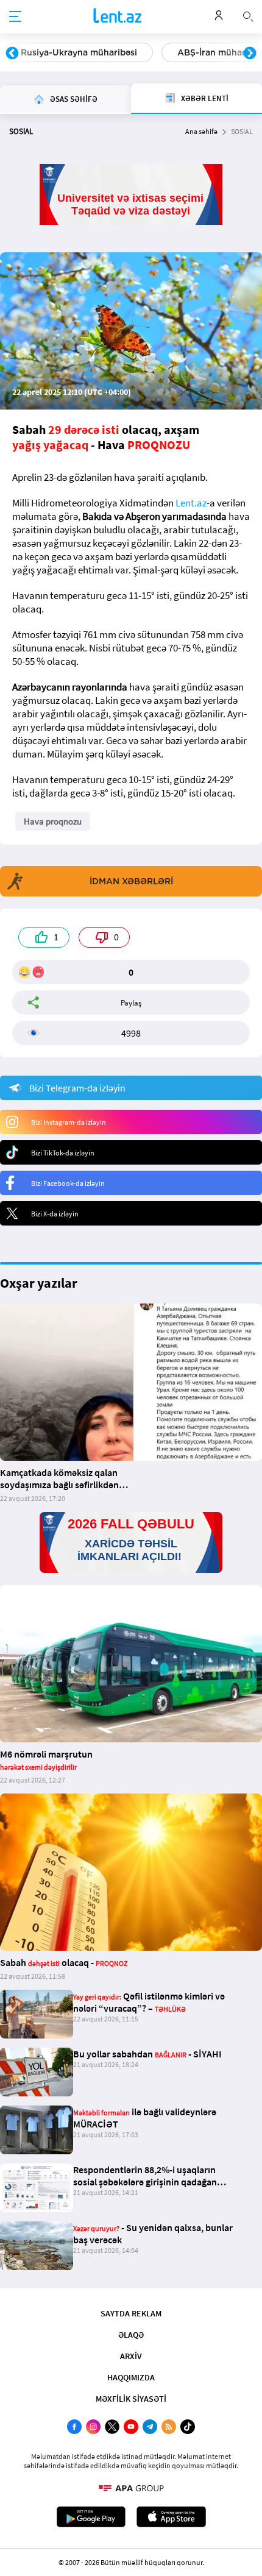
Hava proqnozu (53, 821)
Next (250, 54)
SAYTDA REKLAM (131, 2313)
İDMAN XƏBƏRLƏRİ (131, 881)
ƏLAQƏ (131, 2335)
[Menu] (15, 17)
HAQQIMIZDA (131, 2377)
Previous (12, 54)
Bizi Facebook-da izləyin (68, 1183)
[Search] (248, 15)
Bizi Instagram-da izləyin (69, 1122)
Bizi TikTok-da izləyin (63, 1153)
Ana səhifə (201, 131)
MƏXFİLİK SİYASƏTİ (131, 2399)
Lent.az (191, 503)
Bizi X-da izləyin (55, 1214)
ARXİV (131, 2356)
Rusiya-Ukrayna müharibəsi (79, 52)
